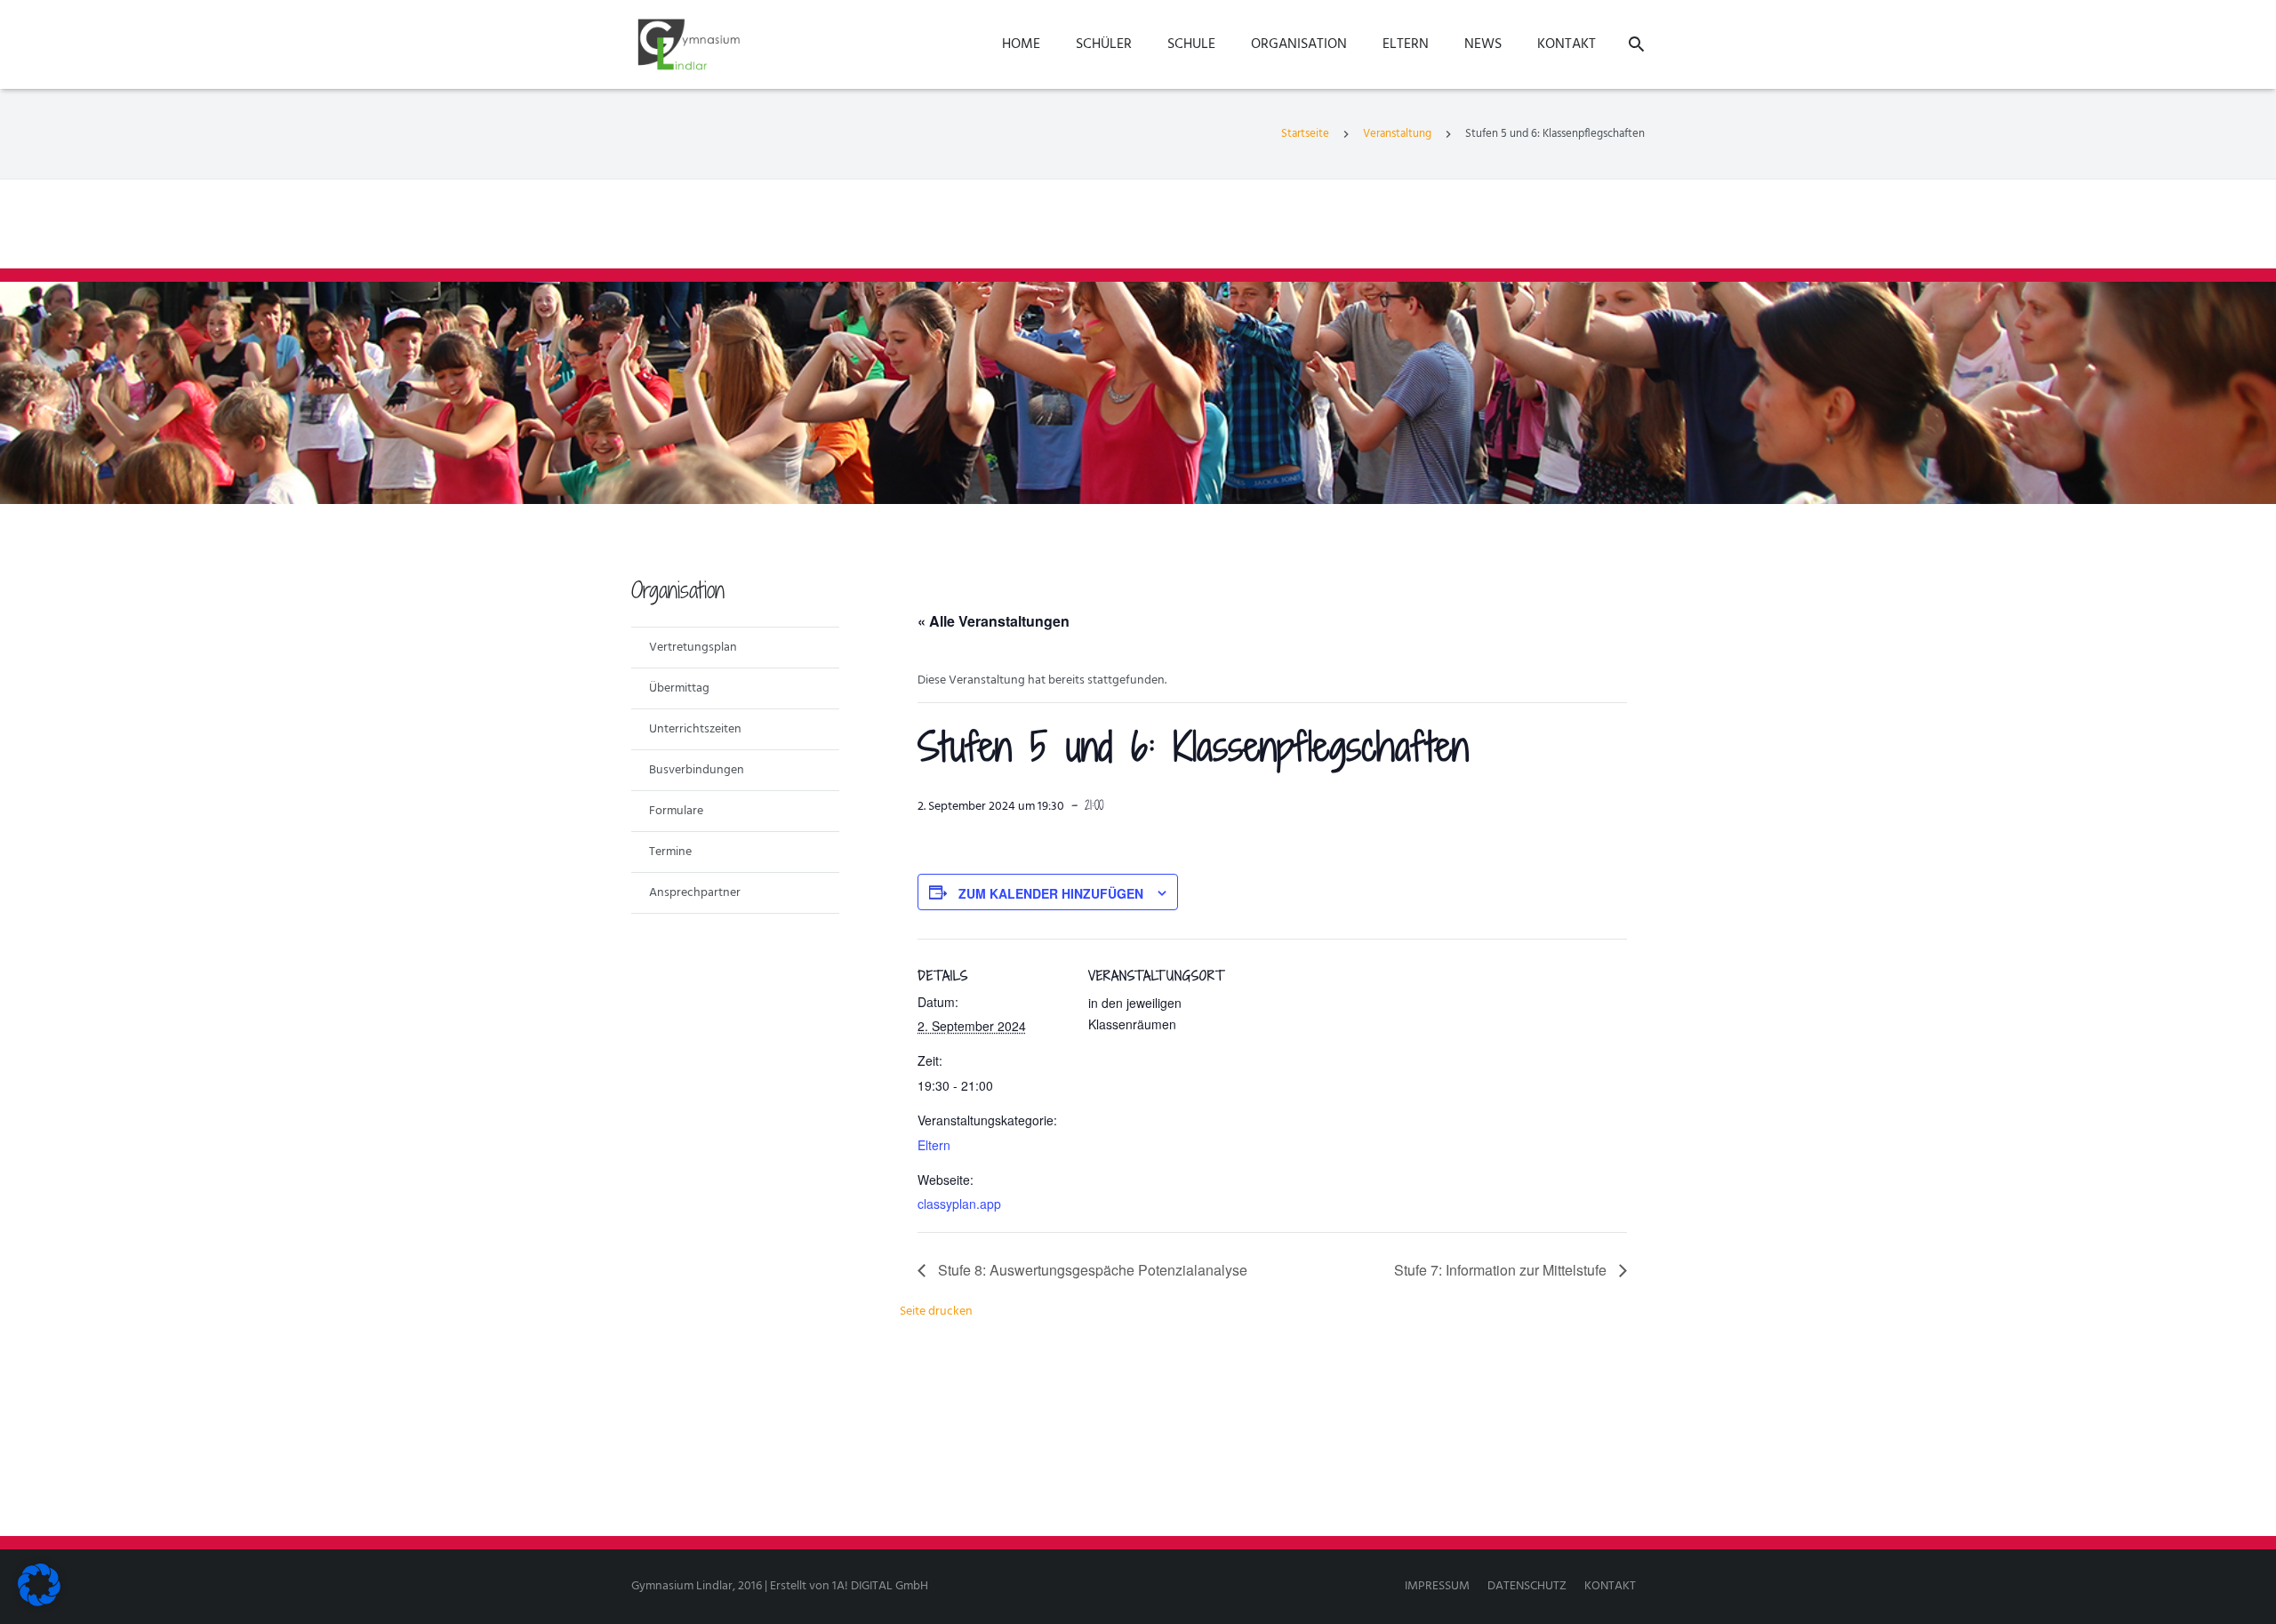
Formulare (676, 811)
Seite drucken (936, 1312)
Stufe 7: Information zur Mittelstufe (1502, 1270)
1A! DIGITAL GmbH (880, 1586)
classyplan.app (959, 1204)
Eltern (934, 1145)
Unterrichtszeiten (695, 729)
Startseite (1305, 134)
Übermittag (679, 688)
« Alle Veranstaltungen (994, 621)
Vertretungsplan (693, 648)
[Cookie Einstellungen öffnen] (39, 1603)
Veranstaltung (1397, 134)
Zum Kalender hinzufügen (1051, 893)
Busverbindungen (697, 770)
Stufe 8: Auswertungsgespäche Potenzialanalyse (1091, 1270)
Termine (670, 852)
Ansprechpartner (695, 893)
